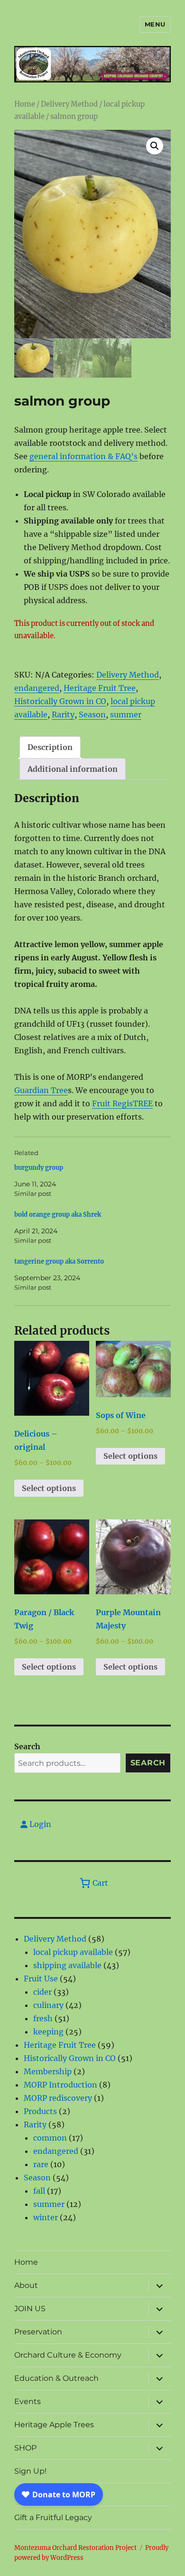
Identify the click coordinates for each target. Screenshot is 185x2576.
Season (92, 714)
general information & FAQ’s (83, 456)
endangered (37, 688)
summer (126, 714)
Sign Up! (30, 2471)
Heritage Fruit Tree (100, 688)
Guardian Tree (41, 1090)
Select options (49, 1488)
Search (27, 1746)
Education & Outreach (56, 2378)
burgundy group (39, 1168)
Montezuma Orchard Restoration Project (75, 2548)
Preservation (38, 2332)
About (26, 2285)
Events (28, 2401)
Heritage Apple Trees (54, 2425)
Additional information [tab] (73, 769)
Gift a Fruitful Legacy (53, 2517)
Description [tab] (50, 747)
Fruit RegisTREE (122, 1103)
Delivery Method (69, 104)
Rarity (63, 714)
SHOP (25, 2448)
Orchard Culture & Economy (68, 2355)
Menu (155, 24)
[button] (155, 146)
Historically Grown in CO (60, 701)
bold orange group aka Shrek (58, 1215)
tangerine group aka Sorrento (59, 1261)
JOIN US (30, 2309)
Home (25, 104)
